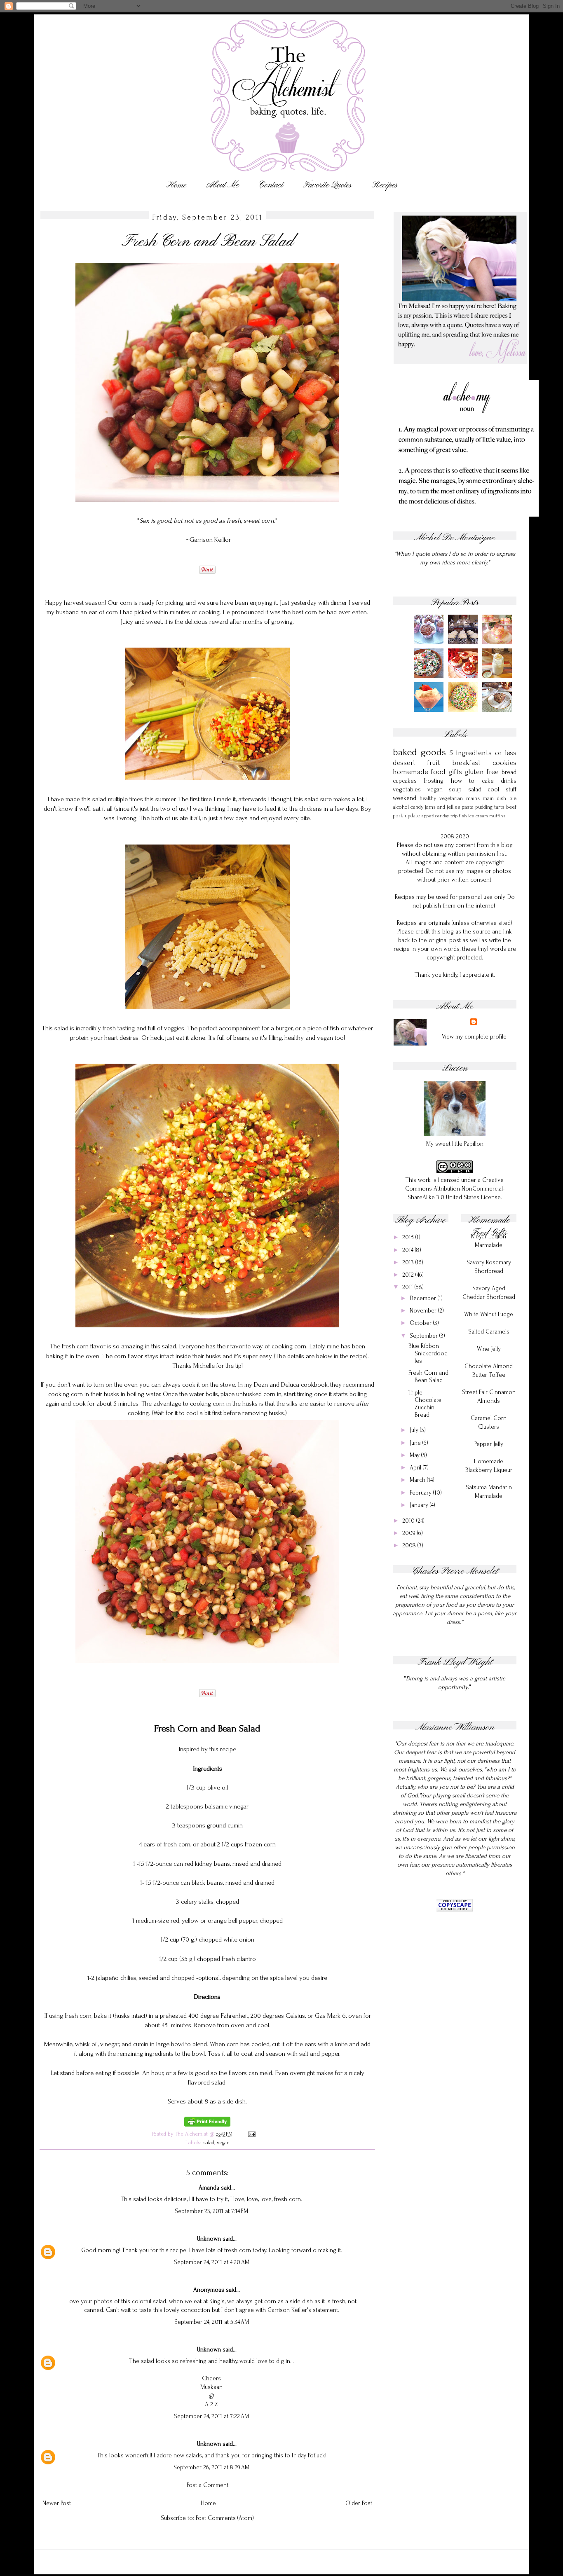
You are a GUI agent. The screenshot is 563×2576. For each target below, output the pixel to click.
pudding (484, 807)
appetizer (432, 816)
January (420, 1505)
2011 (408, 1287)
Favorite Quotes (327, 185)
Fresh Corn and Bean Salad (428, 1377)
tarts (499, 807)
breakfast (466, 763)
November (424, 1311)
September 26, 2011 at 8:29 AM (211, 2467)
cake (488, 781)
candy (417, 807)
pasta (468, 807)
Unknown (209, 2239)
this (213, 1749)
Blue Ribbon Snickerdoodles (428, 1354)
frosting (434, 781)
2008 (410, 1545)
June (416, 1443)
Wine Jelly (489, 1349)
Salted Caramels (489, 1332)
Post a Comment (208, 2485)
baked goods (419, 752)
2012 (409, 1275)
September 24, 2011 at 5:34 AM (212, 2322)
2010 (409, 1521)
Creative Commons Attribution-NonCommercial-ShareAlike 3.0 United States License (455, 1189)
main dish (494, 798)
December (424, 1298)
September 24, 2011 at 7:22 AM (211, 2416)
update (412, 815)
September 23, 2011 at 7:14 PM (211, 2211)
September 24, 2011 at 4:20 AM (212, 2262)
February (421, 1493)
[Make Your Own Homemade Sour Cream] (498, 676)
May (415, 1455)
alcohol (401, 807)
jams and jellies (442, 807)
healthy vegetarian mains (450, 798)
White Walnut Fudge (489, 1314)
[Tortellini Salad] (430, 676)
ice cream (478, 816)
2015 (409, 1237)
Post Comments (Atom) (225, 2518)
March (418, 1480)
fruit (434, 763)
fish (463, 816)
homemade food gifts (427, 772)
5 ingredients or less (483, 753)
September (425, 1336)
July (415, 1430)
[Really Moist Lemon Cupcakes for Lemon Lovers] (464, 642)
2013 (409, 1262)
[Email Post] (251, 2134)
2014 (409, 1250)
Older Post (359, 2503)
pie (513, 798)
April (416, 1468)
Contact (271, 185)
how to (463, 781)
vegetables (407, 790)
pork (398, 815)
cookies (504, 763)
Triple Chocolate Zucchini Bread (425, 1404)
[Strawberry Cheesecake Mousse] (430, 710)
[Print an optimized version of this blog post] (207, 2125)
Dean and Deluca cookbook (291, 1385)
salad (209, 2142)
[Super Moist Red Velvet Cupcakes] (464, 676)
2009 (410, 1533)
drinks (509, 781)
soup (455, 790)
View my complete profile (474, 1037)
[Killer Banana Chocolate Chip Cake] (498, 710)
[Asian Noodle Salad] (464, 710)
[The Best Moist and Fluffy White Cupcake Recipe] (498, 642)
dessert (404, 763)
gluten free (482, 772)
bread (509, 772)
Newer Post (57, 2503)
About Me (222, 185)
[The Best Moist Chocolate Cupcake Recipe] (430, 642)
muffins (497, 816)
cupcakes (405, 781)
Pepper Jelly (489, 1444)
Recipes (384, 185)
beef (511, 807)
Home (176, 185)
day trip (450, 816)
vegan (223, 2142)
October (421, 1323)
